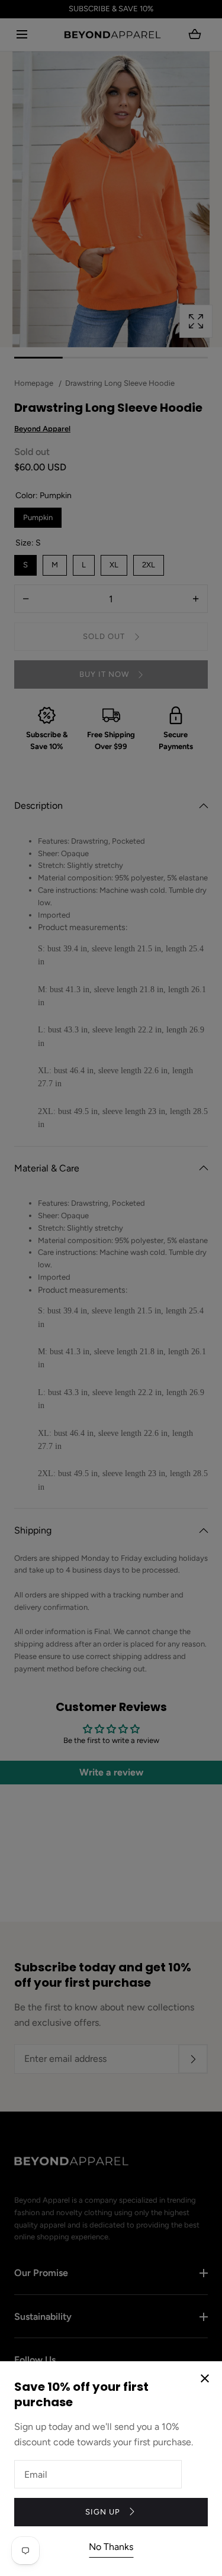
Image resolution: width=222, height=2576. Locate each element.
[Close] (111, 1288)
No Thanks (111, 2547)
